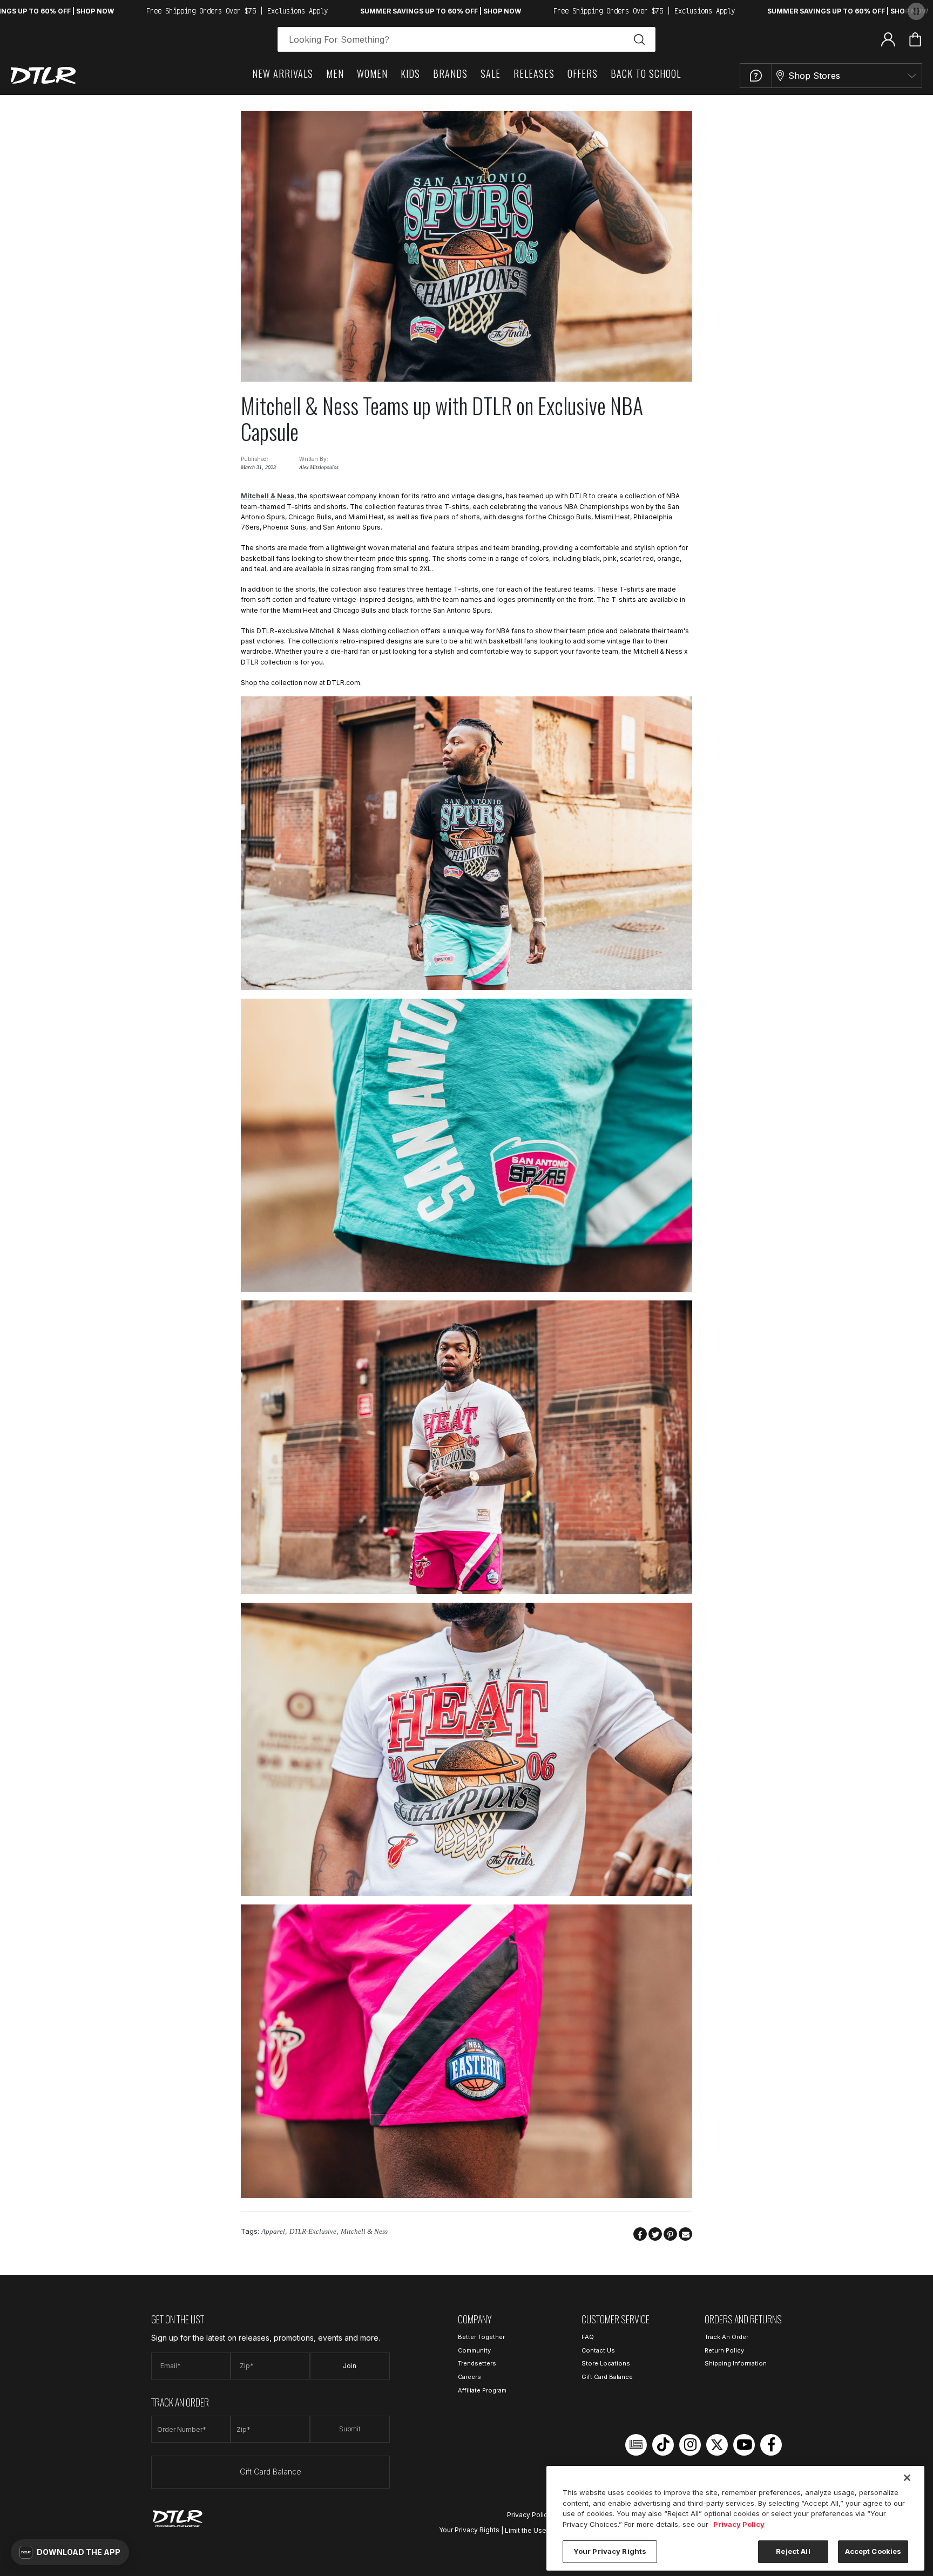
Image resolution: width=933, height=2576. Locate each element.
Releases (534, 73)
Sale (491, 73)
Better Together (481, 2337)
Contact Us (598, 2350)
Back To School (646, 73)
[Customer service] (756, 76)
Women (372, 73)
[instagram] (690, 2445)
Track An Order (726, 2337)
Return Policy (724, 2350)
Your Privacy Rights (469, 2530)
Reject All (793, 2551)
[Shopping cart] (915, 39)
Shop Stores (814, 76)
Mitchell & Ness (268, 496)
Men (335, 73)
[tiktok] (663, 2445)
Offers (583, 73)
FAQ (588, 2337)
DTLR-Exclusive (313, 2231)
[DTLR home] (43, 75)
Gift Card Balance (271, 2472)
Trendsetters (477, 2363)
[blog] (636, 2445)
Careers (469, 2377)
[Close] (907, 2478)
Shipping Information (736, 2363)
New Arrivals (283, 73)
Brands (450, 73)
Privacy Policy (529, 2515)
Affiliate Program (482, 2390)
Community (474, 2350)
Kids (410, 73)
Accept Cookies (873, 2551)
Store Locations (606, 2363)
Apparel (273, 2231)
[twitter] (717, 2445)
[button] (70, 2552)
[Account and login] (888, 39)
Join (350, 2366)
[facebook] (771, 2445)
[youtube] (744, 2445)
